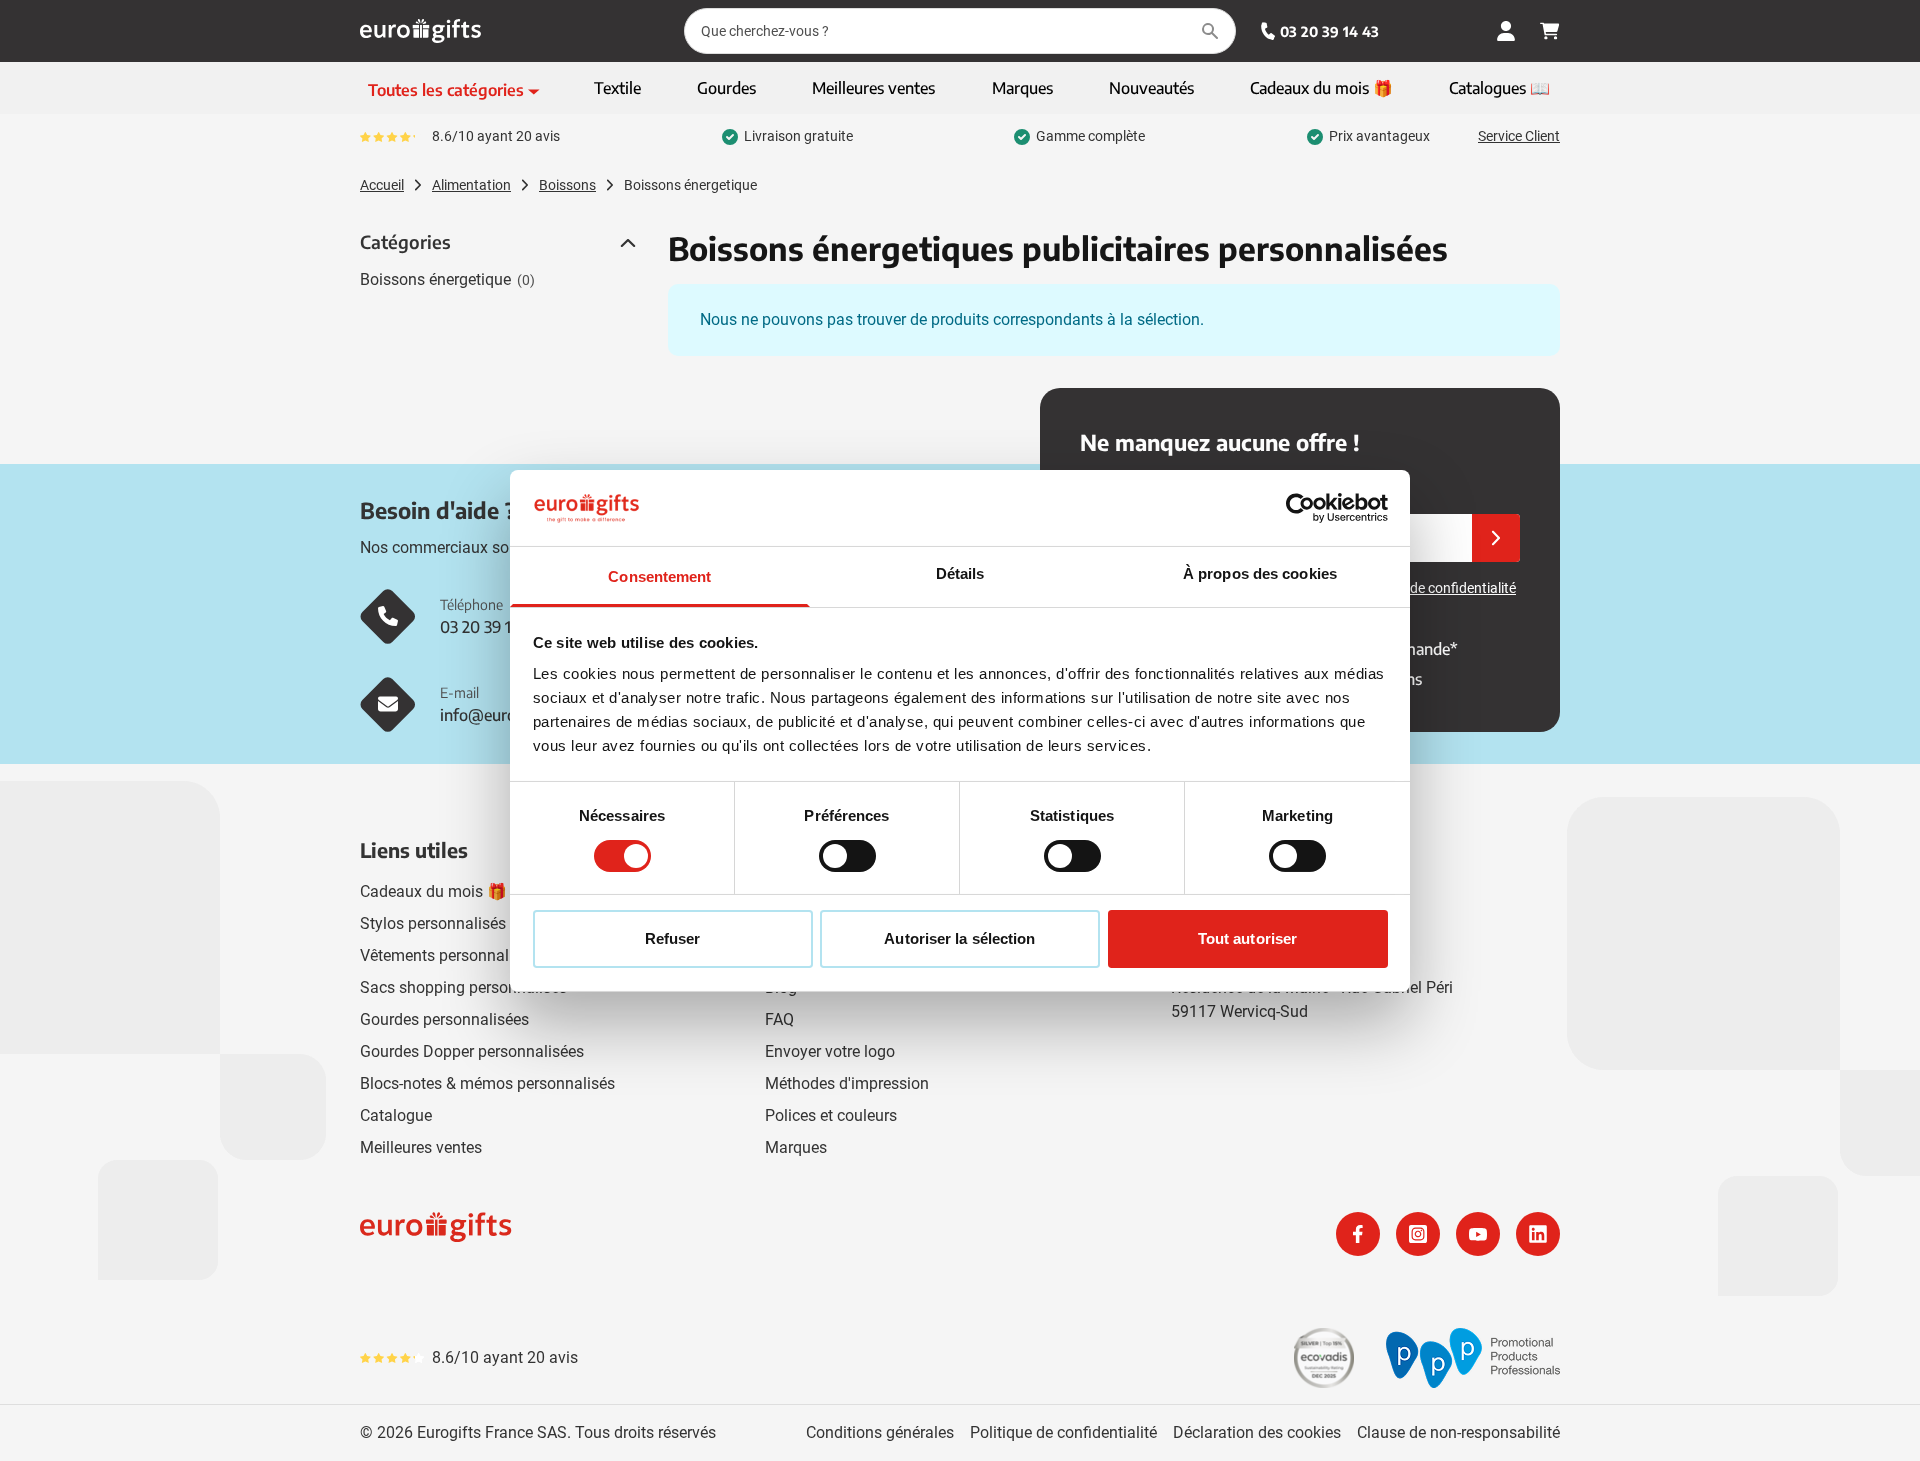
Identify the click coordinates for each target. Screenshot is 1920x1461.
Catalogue (396, 1115)
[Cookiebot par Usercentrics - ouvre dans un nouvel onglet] (1300, 508)
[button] (626, 243)
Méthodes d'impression (847, 1083)
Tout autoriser (1247, 938)
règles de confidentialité (1443, 588)
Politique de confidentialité (1063, 1432)
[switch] (847, 856)
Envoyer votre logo (830, 1051)
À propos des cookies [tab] (1260, 573)
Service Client (1519, 136)
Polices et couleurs (831, 1115)
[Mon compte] (1506, 31)
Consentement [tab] (659, 576)
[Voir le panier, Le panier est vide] (1550, 31)
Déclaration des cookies (1257, 1432)
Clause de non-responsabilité (1458, 1432)
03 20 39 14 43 (1329, 31)
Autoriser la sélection (959, 938)
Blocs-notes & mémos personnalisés (487, 1083)
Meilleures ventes (421, 1147)
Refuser (673, 938)
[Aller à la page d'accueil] (420, 31)
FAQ (779, 1019)
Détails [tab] (960, 573)
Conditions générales (880, 1432)
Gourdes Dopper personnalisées (472, 1051)
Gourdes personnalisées (444, 1019)
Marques (796, 1147)
